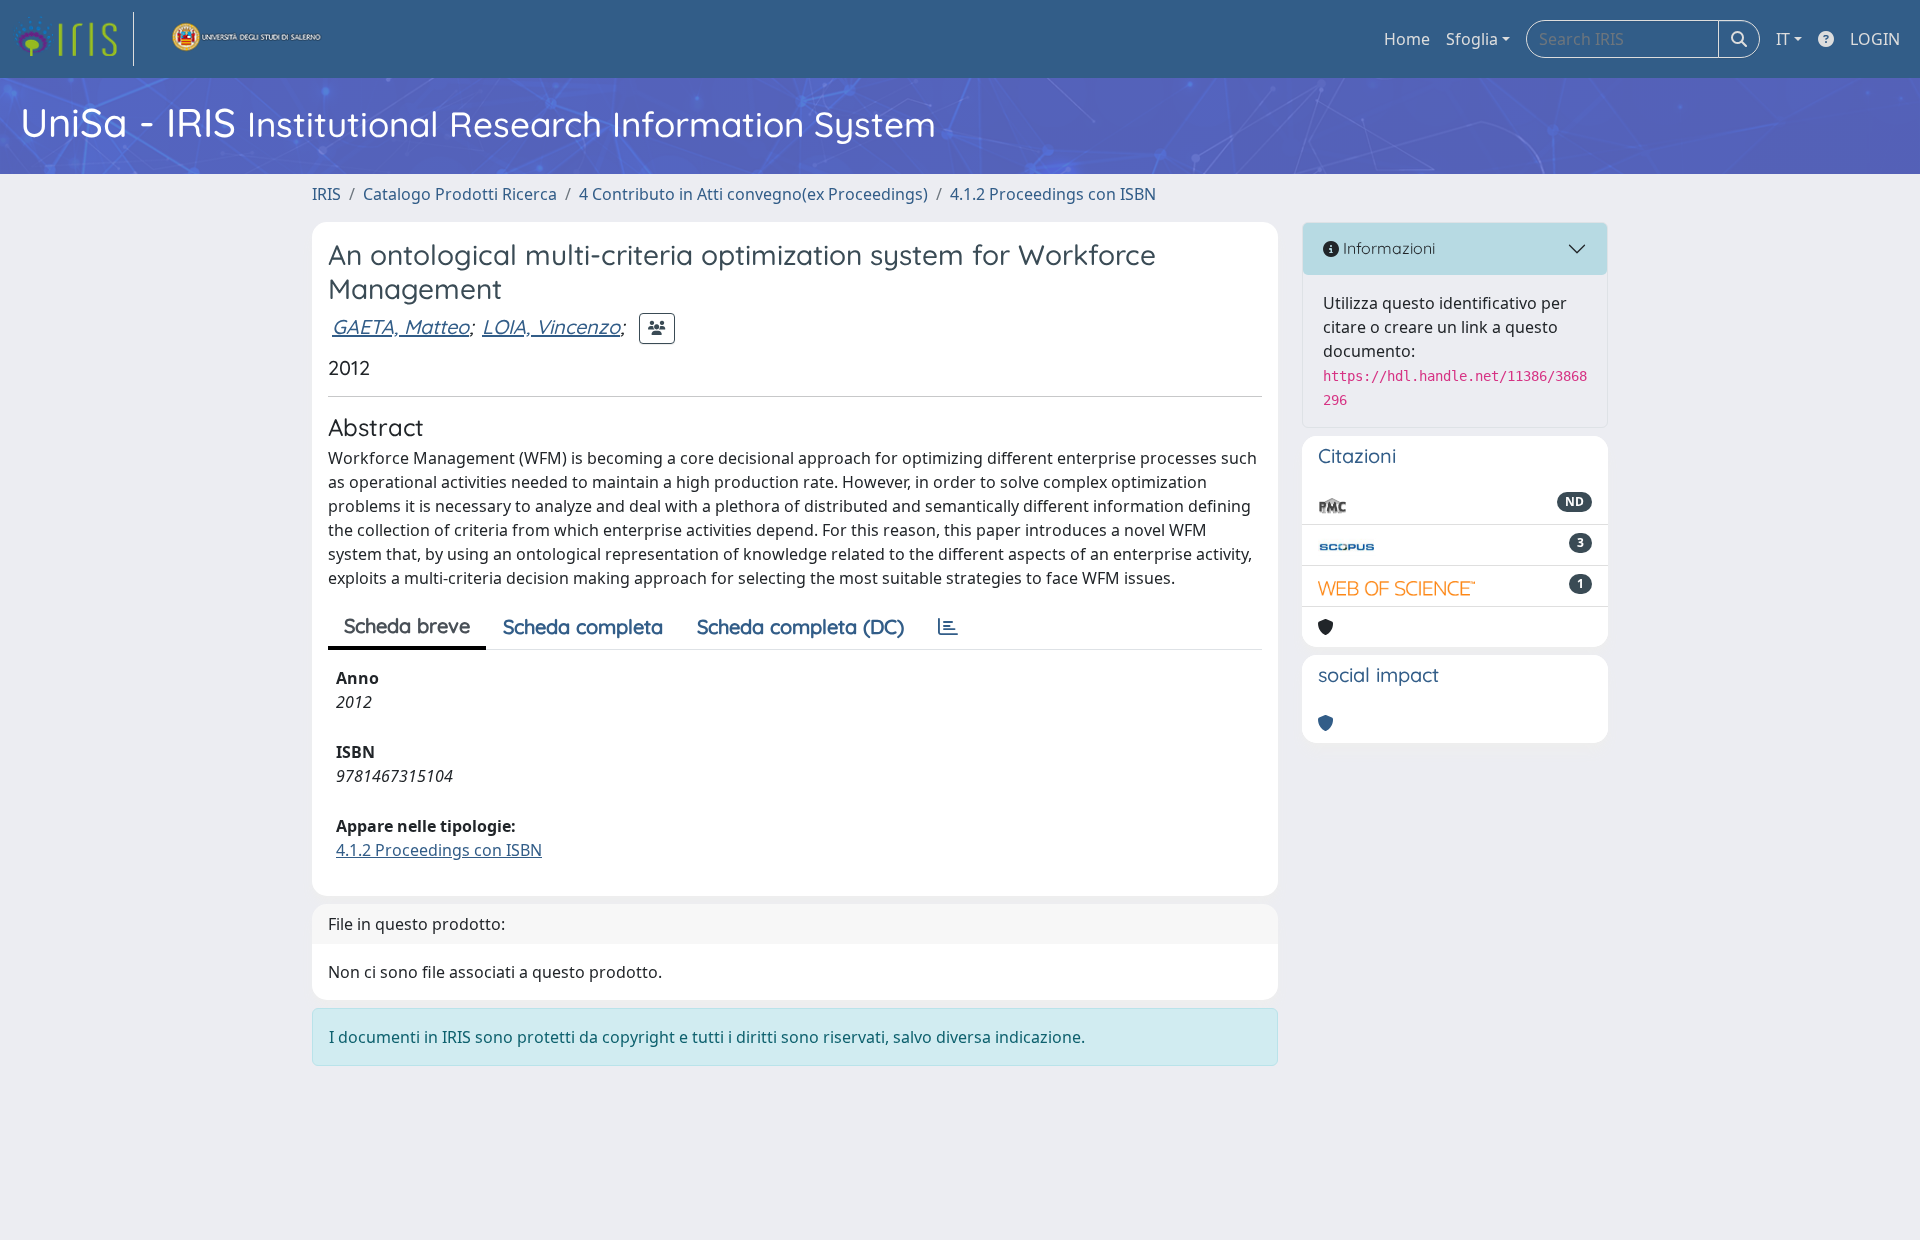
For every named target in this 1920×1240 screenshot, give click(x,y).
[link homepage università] (247, 39)
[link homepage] (73, 39)
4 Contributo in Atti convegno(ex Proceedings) (753, 194)
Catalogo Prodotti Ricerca (460, 194)
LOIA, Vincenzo (551, 326)
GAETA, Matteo (400, 326)
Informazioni (1387, 248)
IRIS (326, 194)
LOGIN (1875, 39)
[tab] (948, 627)
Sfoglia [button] (1472, 39)
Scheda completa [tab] (583, 626)
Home (1407, 39)
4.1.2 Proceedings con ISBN (1053, 194)
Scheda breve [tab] (407, 625)
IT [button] (1783, 39)
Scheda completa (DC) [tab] (800, 626)
